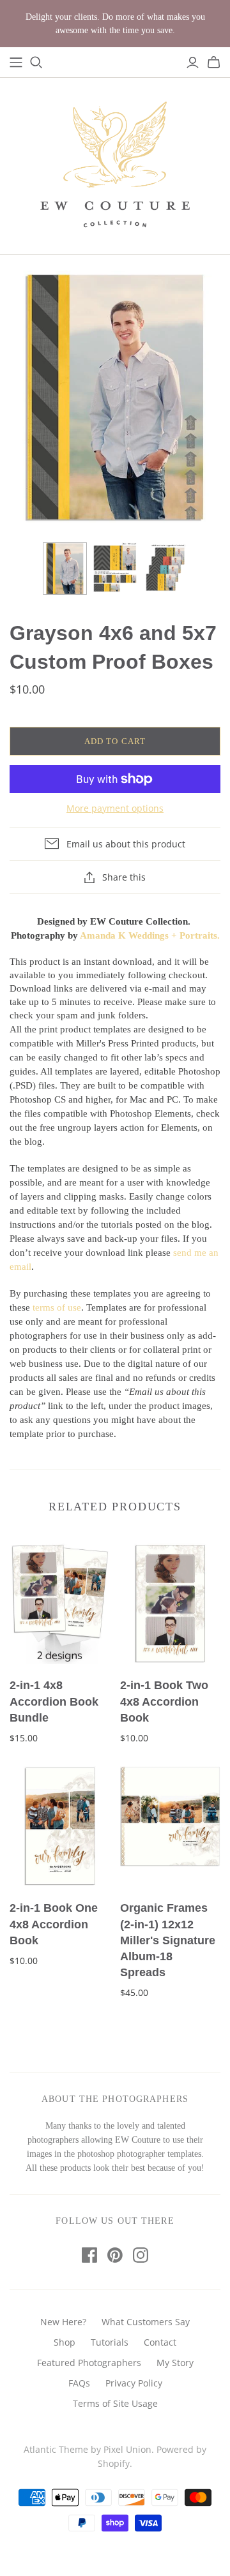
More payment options (115, 808)
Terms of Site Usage (115, 2403)
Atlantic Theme (56, 2449)
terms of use (57, 1307)
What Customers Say (146, 2322)
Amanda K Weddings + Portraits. (150, 935)
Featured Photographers (89, 2363)
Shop (65, 2342)
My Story (175, 2363)
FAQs (79, 2383)
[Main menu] (16, 63)
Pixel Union (127, 2449)
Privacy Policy (134, 2383)
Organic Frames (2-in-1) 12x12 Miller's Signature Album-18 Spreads (168, 1940)
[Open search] (36, 63)
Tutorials (110, 2342)
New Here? (63, 2322)
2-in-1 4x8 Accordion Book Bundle (54, 1701)
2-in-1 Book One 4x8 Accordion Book (54, 1924)
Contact (160, 2342)
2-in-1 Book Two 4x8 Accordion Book (164, 1701)
